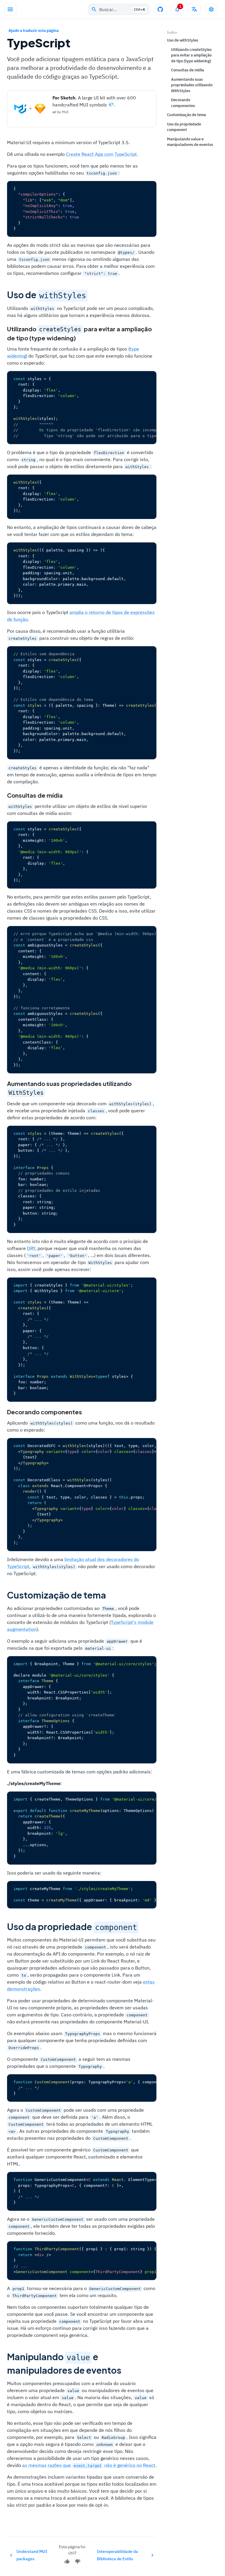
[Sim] (67, 2561)
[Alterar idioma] (194, 9)
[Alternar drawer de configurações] (211, 9)
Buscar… (122, 10)
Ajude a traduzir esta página (34, 31)
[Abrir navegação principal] (10, 9)
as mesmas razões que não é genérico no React (89, 2465)
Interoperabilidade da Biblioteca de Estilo (117, 2555)
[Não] (78, 2561)
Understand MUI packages (32, 2555)
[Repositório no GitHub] (160, 9)
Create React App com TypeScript (101, 154)
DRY (31, 1248)
